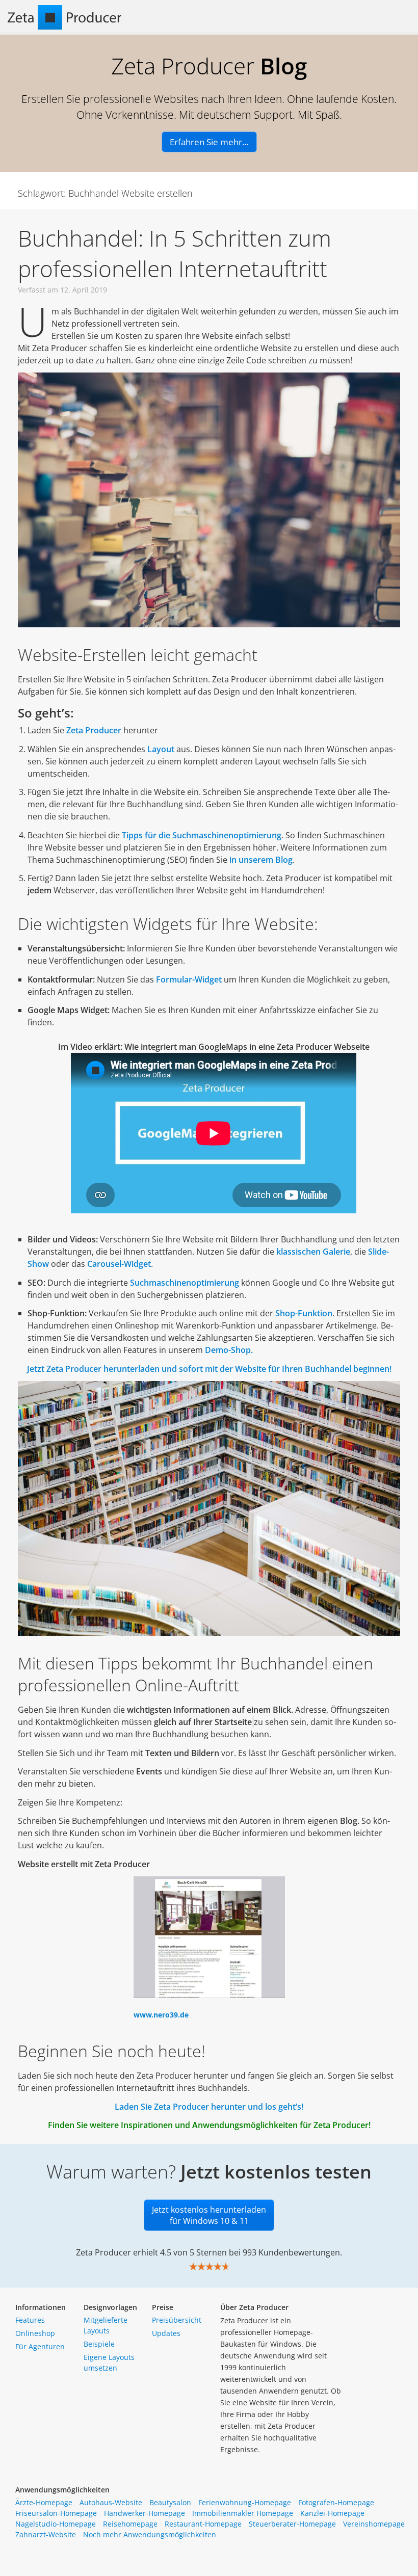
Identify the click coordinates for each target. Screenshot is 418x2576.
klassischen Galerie (313, 1252)
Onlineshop (35, 2333)
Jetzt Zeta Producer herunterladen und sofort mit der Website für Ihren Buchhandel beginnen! (209, 1369)
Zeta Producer (94, 730)
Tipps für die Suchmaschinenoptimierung (202, 835)
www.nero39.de (161, 2015)
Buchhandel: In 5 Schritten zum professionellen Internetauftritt (175, 253)
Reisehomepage (130, 2524)
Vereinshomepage (374, 2524)
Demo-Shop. (229, 1350)
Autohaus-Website (111, 2502)
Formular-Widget (189, 979)
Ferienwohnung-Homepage (245, 2502)
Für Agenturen (40, 2346)
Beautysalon (170, 2502)
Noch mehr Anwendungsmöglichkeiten (150, 2534)
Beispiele (99, 2344)
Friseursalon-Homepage (56, 2513)
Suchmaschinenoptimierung (185, 1283)
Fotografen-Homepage (336, 2502)
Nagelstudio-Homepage (56, 2524)
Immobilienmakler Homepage (243, 2513)
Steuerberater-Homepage (292, 2524)
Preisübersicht (177, 2320)
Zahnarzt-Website (46, 2534)
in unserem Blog (261, 860)
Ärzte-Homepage (44, 2502)
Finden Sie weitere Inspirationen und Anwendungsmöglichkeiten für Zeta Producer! (209, 2125)
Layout (161, 749)
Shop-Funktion (304, 1313)
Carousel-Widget (119, 1264)
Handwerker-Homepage (145, 2513)
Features (30, 2320)
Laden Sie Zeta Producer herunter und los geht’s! (209, 2107)
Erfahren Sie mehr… (209, 142)
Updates (166, 2333)
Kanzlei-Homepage (332, 2513)
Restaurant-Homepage (203, 2524)
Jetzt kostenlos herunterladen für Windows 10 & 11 (209, 2215)
